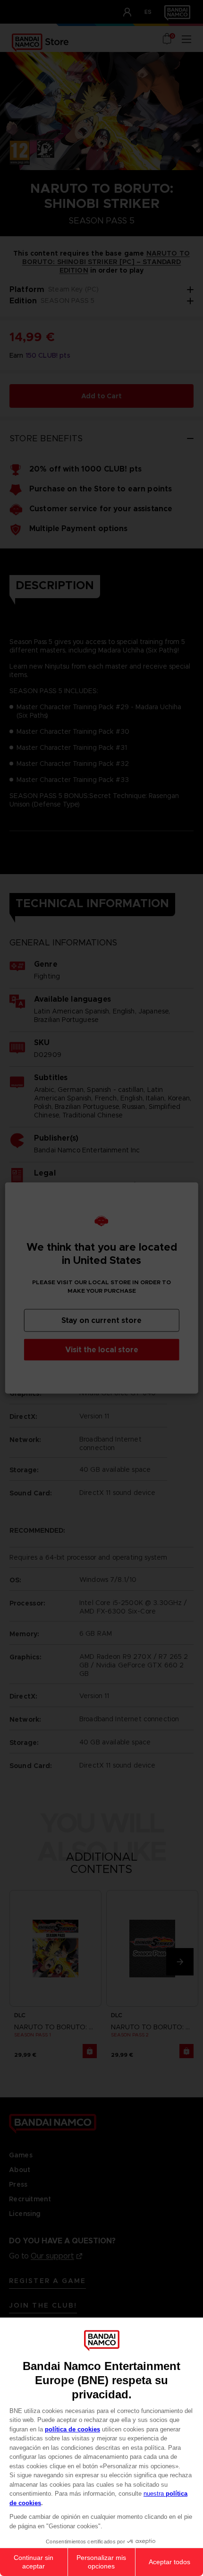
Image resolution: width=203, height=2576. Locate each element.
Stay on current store (101, 1320)
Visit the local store (102, 1350)
